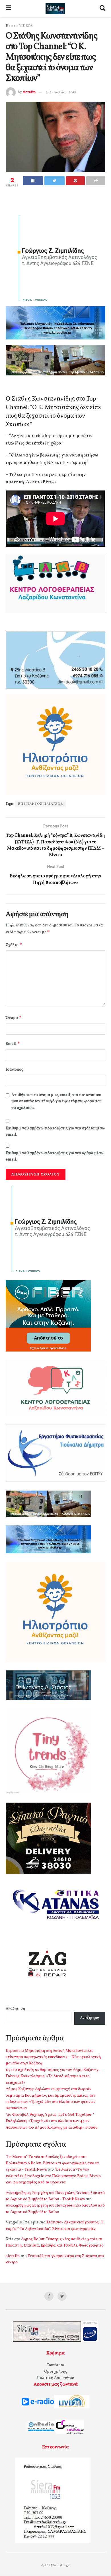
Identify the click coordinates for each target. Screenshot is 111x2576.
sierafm (29, 92)
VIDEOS (26, 26)
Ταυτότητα (55, 2365)
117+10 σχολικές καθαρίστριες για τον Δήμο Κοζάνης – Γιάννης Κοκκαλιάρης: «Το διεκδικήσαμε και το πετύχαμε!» (54, 2076)
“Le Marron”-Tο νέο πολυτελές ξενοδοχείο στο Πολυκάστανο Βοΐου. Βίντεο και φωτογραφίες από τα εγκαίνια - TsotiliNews (52, 2163)
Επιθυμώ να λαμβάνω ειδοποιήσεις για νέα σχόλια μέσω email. (55, 1132)
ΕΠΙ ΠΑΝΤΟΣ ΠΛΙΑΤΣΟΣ (40, 804)
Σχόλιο (14, 945)
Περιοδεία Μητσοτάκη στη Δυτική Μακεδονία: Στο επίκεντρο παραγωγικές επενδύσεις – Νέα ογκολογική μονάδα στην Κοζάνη (53, 2057)
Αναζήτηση (15, 2009)
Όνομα (14, 1018)
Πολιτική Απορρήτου (55, 2378)
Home (10, 26)
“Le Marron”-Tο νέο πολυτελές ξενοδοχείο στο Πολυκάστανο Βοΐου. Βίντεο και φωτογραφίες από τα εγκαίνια (53, 2176)
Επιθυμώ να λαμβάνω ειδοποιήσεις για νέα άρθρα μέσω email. (55, 1156)
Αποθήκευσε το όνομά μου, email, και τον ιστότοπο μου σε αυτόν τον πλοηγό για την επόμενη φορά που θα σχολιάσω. (56, 1101)
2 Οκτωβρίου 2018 (61, 92)
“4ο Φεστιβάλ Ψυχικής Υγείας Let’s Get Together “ (50, 2115)
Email (13, 1044)
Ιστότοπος (15, 1070)
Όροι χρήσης (56, 2372)
